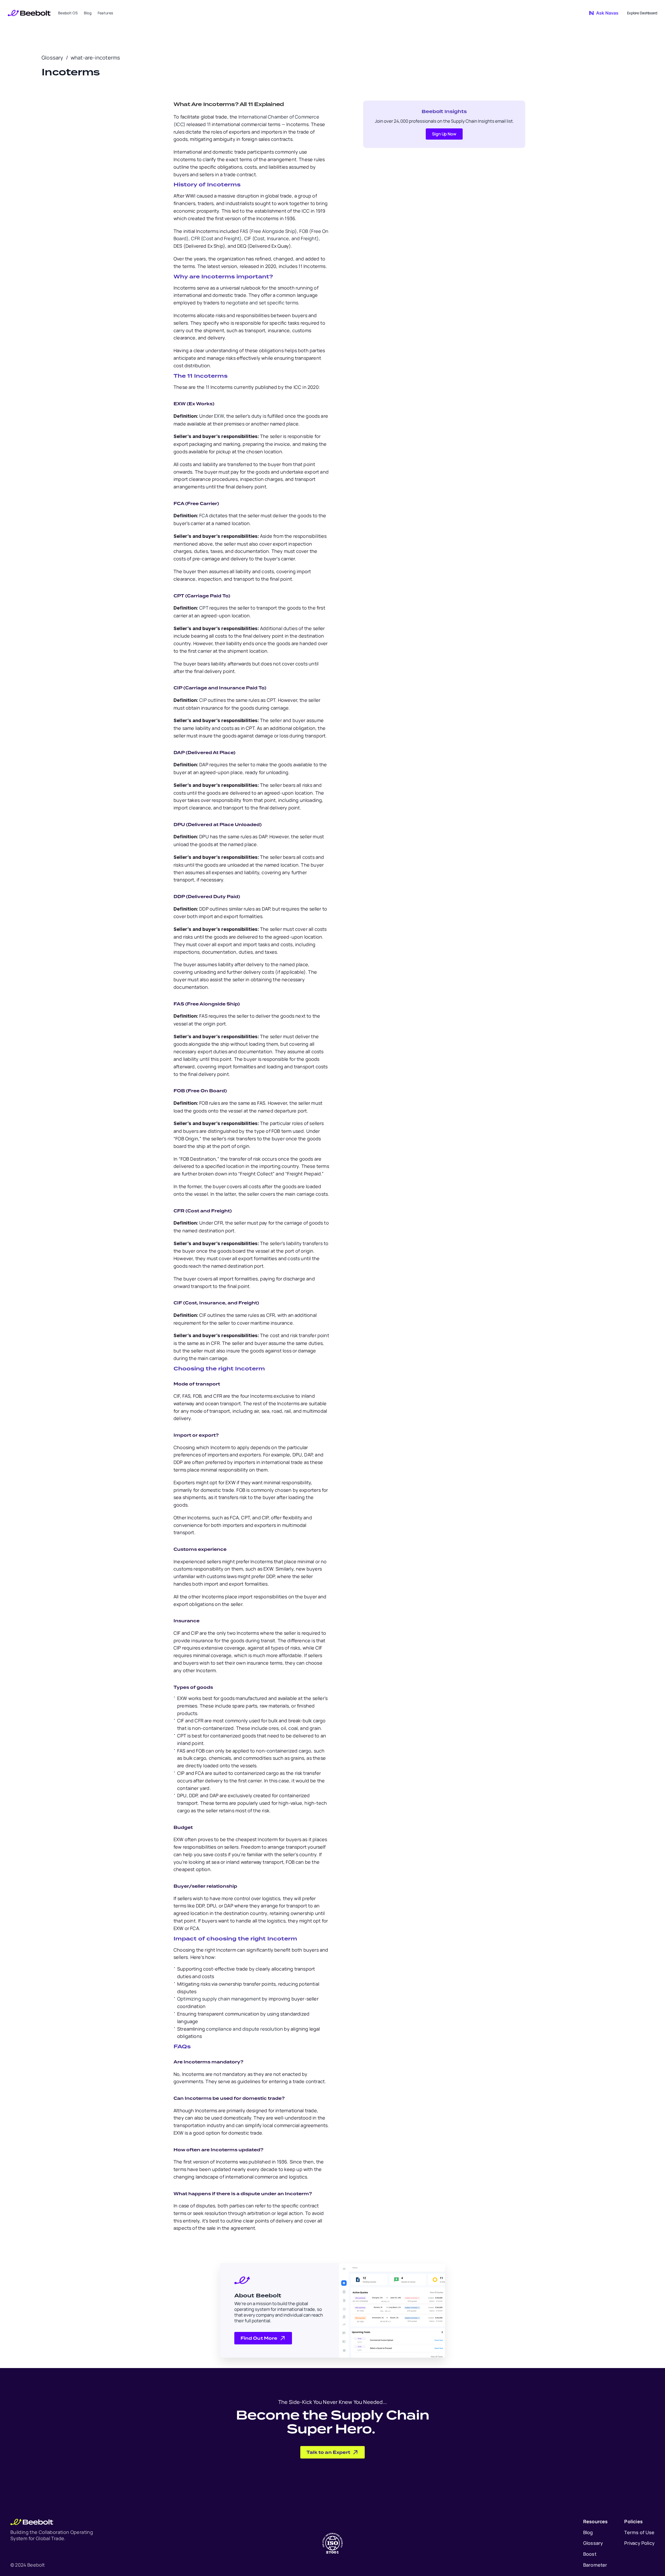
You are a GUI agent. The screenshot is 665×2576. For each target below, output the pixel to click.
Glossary (52, 58)
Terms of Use (639, 2532)
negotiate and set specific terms (262, 303)
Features (105, 13)
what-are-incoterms (95, 58)
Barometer (595, 2565)
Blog (588, 2532)
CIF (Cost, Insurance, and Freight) (281, 238)
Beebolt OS (68, 13)
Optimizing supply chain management (219, 1999)
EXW (218, 416)
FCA (204, 515)
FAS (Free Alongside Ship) (268, 231)
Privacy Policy (639, 2543)
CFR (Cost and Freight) (216, 238)
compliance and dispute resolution (244, 2029)
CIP (203, 700)
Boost (590, 2554)
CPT (204, 608)
